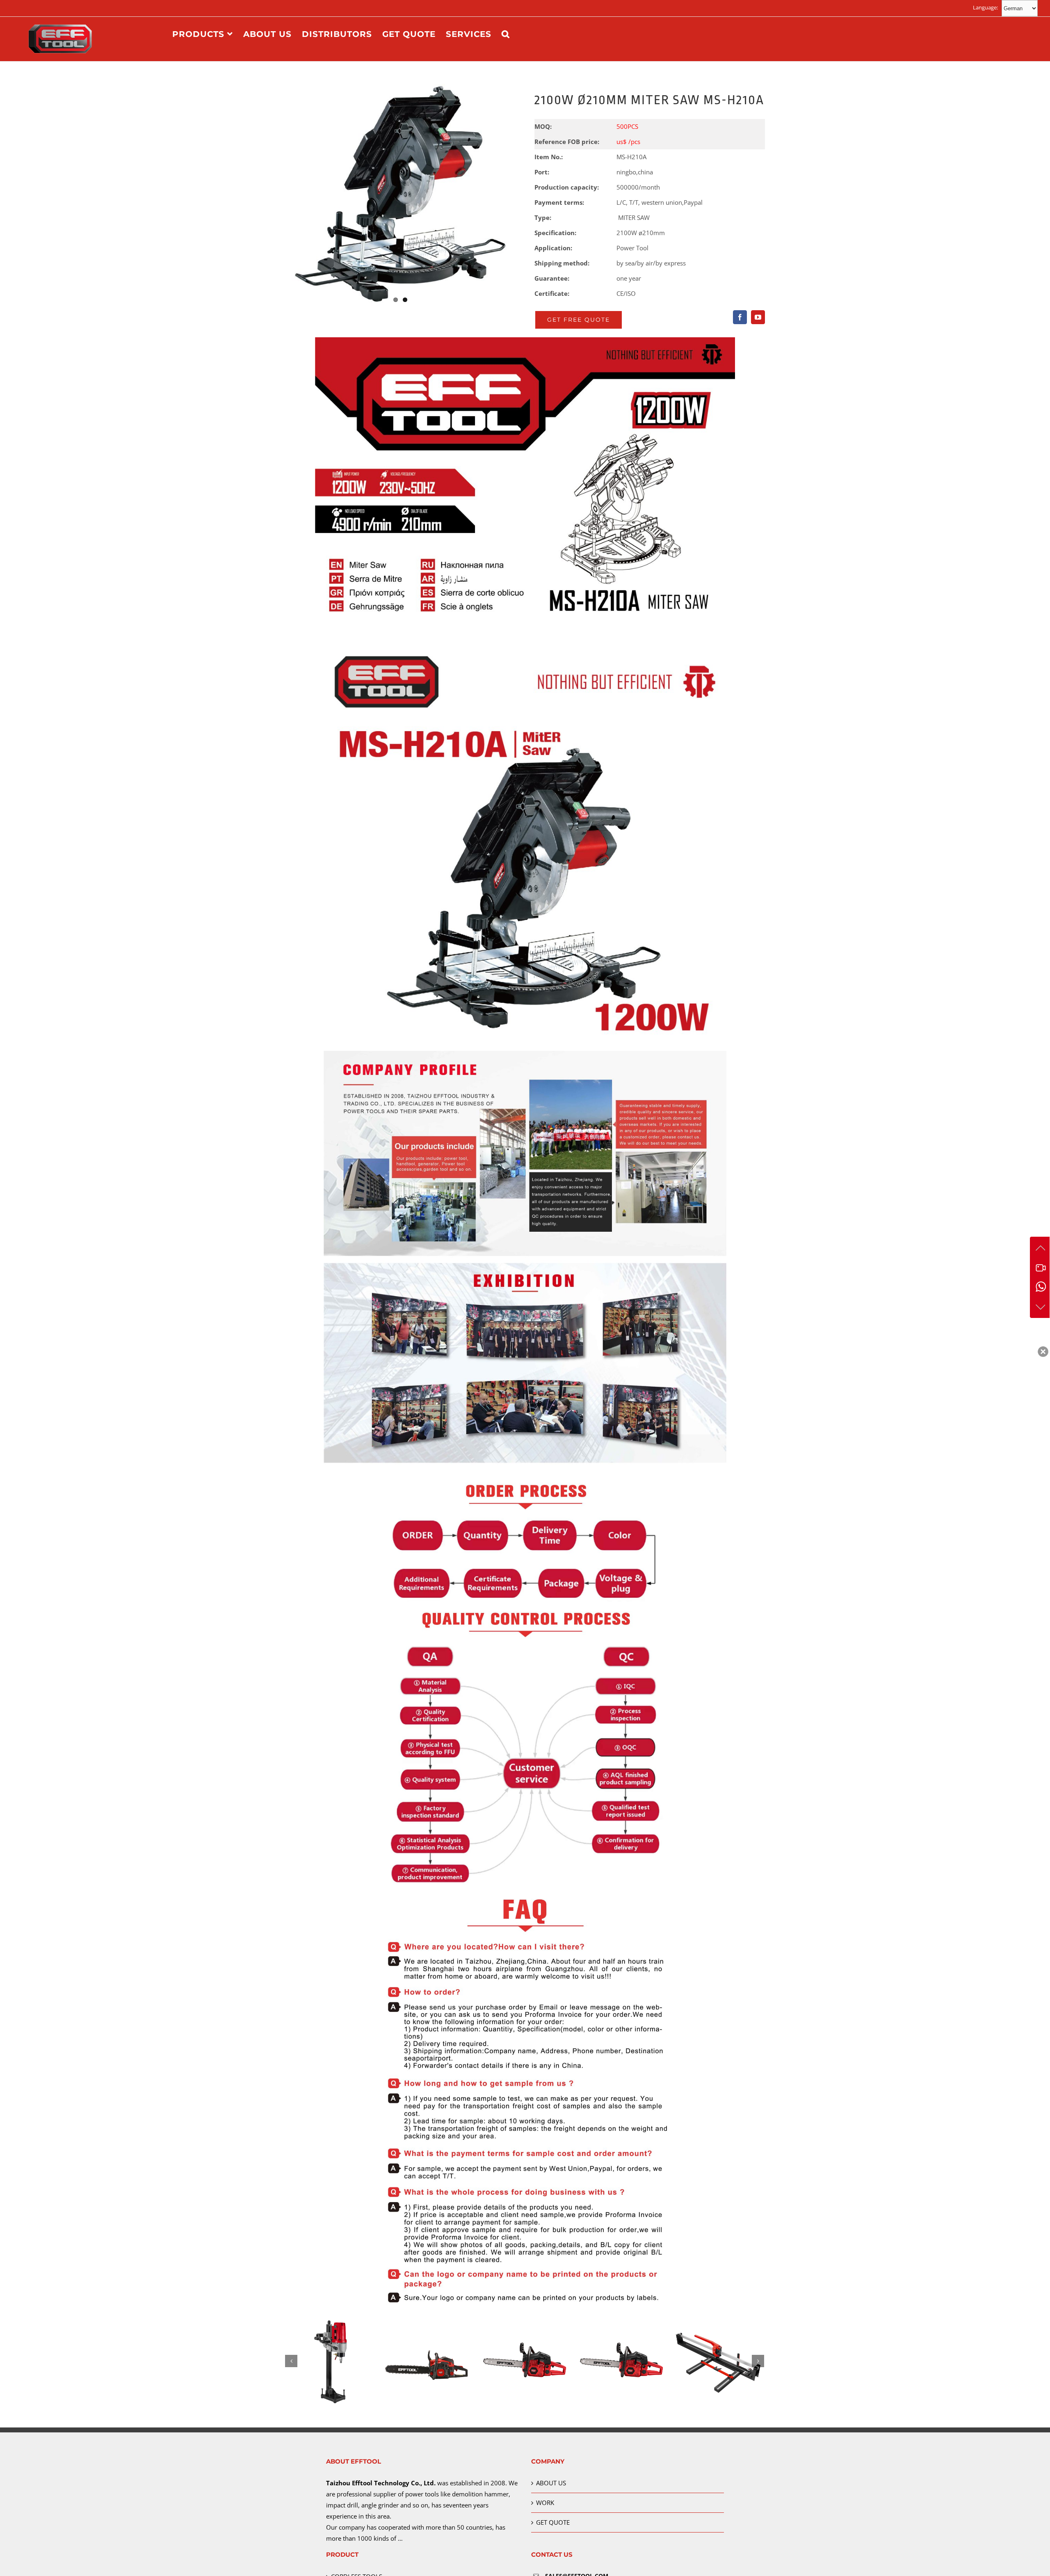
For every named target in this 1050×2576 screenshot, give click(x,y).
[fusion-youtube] (758, 317)
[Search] (506, 34)
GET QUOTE (553, 2522)
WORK (545, 2503)
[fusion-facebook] (740, 317)
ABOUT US (551, 2483)
